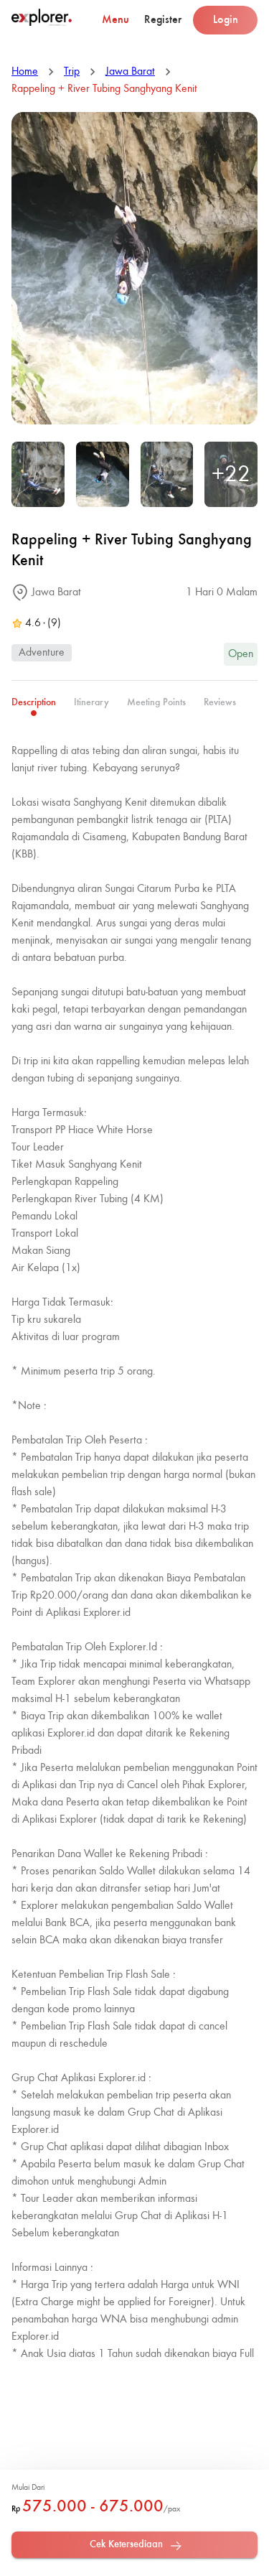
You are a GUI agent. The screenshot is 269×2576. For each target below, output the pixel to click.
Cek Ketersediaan (126, 2544)
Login (226, 20)
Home (25, 72)
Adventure (42, 653)
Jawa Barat (130, 72)
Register (163, 20)
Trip (72, 72)
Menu (115, 20)
